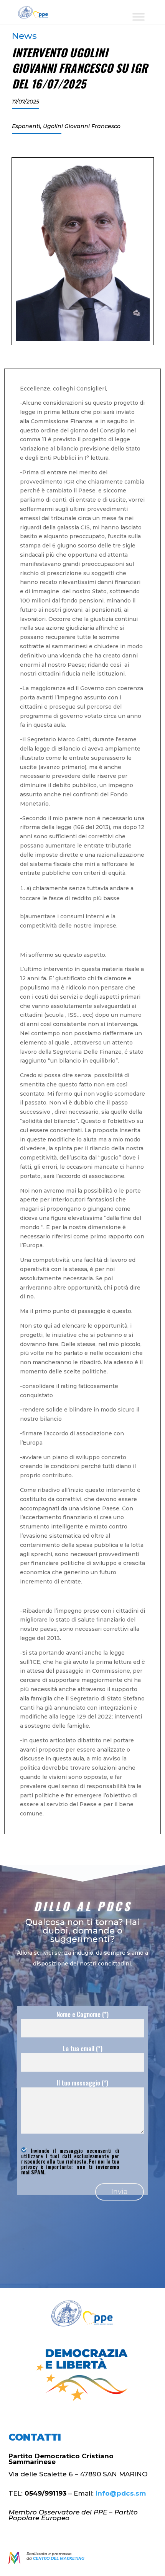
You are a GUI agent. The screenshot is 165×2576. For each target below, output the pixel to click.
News (24, 36)
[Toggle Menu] (139, 17)
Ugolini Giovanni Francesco (82, 126)
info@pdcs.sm (121, 2493)
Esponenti (26, 126)
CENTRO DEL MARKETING (59, 2558)
